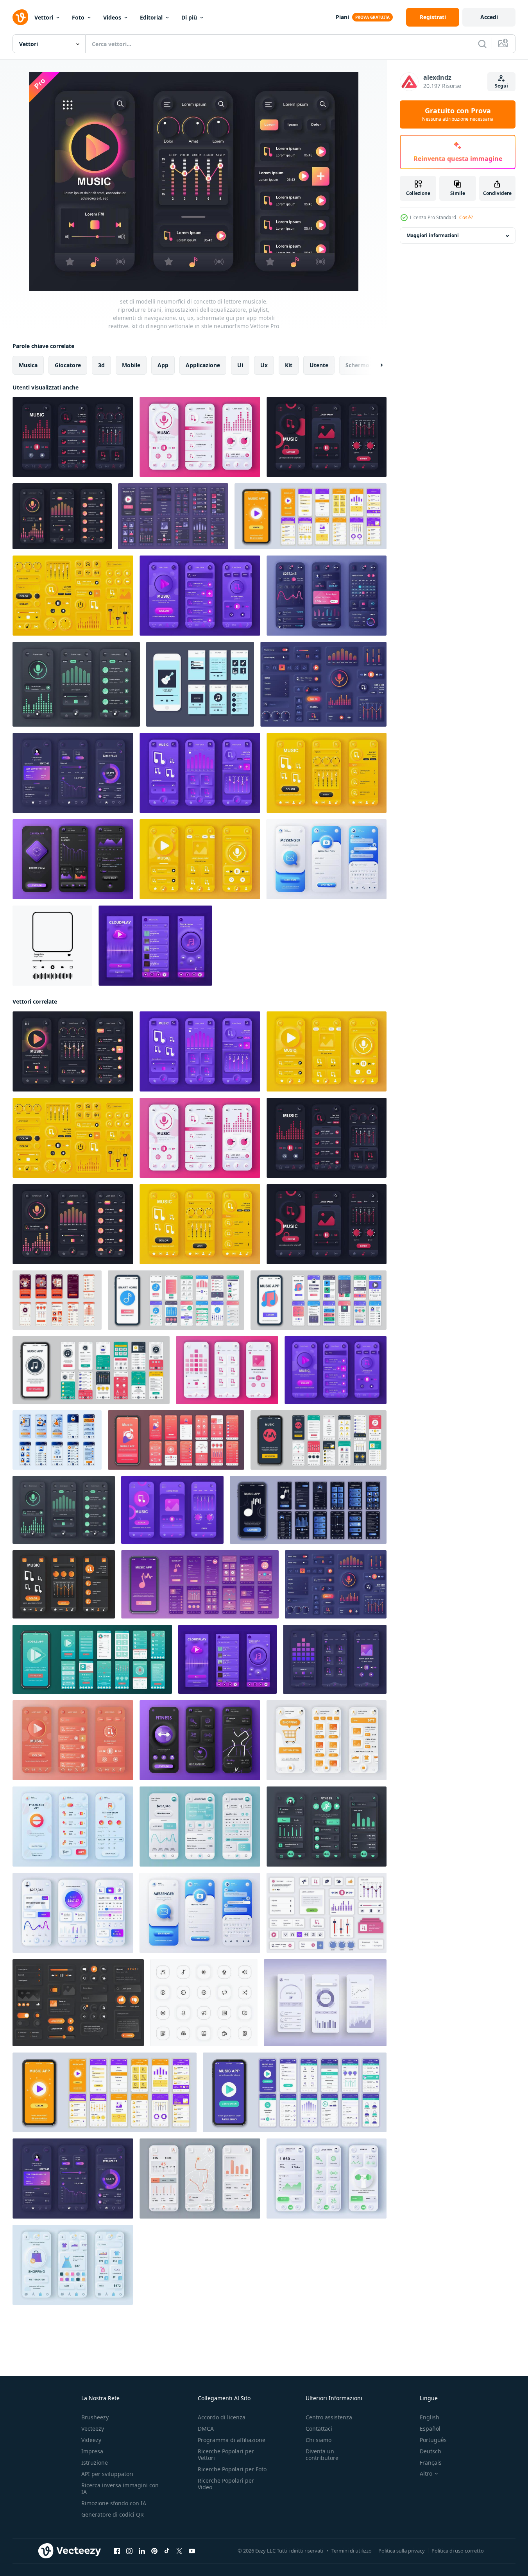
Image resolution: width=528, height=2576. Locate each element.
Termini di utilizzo (352, 2551)
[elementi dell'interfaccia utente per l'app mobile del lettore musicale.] (73, 596)
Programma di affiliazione (232, 2440)
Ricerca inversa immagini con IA (120, 2488)
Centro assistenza (329, 2417)
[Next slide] (375, 365)
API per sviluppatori (107, 2474)
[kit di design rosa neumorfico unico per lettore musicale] (227, 1370)
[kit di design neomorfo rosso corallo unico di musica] (73, 1740)
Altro (426, 2474)
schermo (357, 365)
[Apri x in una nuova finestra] (179, 2551)
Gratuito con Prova (458, 114)
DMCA (206, 2429)
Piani (342, 17)
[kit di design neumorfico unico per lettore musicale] (327, 437)
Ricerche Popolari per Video (226, 2484)
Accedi (489, 17)
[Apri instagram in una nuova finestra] (129, 2551)
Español (430, 2429)
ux (264, 365)
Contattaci (319, 2429)
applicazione (203, 365)
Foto (78, 17)
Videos (112, 17)
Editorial (151, 17)
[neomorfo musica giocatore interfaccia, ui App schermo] (155, 946)
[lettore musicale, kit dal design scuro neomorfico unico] (335, 1659)
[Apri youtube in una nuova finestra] (192, 2551)
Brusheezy (95, 2417)
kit (289, 365)
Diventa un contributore (322, 2455)
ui (240, 365)
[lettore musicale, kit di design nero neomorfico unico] (64, 1584)
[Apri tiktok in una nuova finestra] (167, 2551)
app (163, 365)
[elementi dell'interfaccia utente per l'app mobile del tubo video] (78, 2003)
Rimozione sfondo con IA (114, 2503)
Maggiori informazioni (433, 236)
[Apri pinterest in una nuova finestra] (154, 2551)
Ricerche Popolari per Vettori (226, 2455)
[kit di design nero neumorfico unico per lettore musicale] (62, 516)
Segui (501, 86)
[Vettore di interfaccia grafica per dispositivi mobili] (200, 684)
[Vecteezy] (20, 17)
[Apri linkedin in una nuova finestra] (142, 2551)
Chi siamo (319, 2440)
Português (433, 2440)
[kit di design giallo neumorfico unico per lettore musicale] (327, 773)
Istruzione (95, 2463)
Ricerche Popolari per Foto (232, 2469)
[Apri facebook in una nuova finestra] (117, 2551)
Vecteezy (93, 2429)
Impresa (92, 2451)
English (430, 2417)
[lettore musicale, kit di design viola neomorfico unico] (172, 1510)
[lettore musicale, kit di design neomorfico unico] (76, 684)
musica (28, 365)
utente (319, 365)
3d (101, 365)
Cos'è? (466, 217)
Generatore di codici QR (113, 2514)
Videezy (91, 2440)
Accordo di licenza (222, 2417)
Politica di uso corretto (458, 2551)
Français (431, 2463)
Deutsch (430, 2451)
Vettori (44, 17)
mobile (131, 365)
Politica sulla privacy (402, 2551)
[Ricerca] (482, 44)
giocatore (68, 365)
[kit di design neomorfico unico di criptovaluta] (73, 859)
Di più (189, 17)
